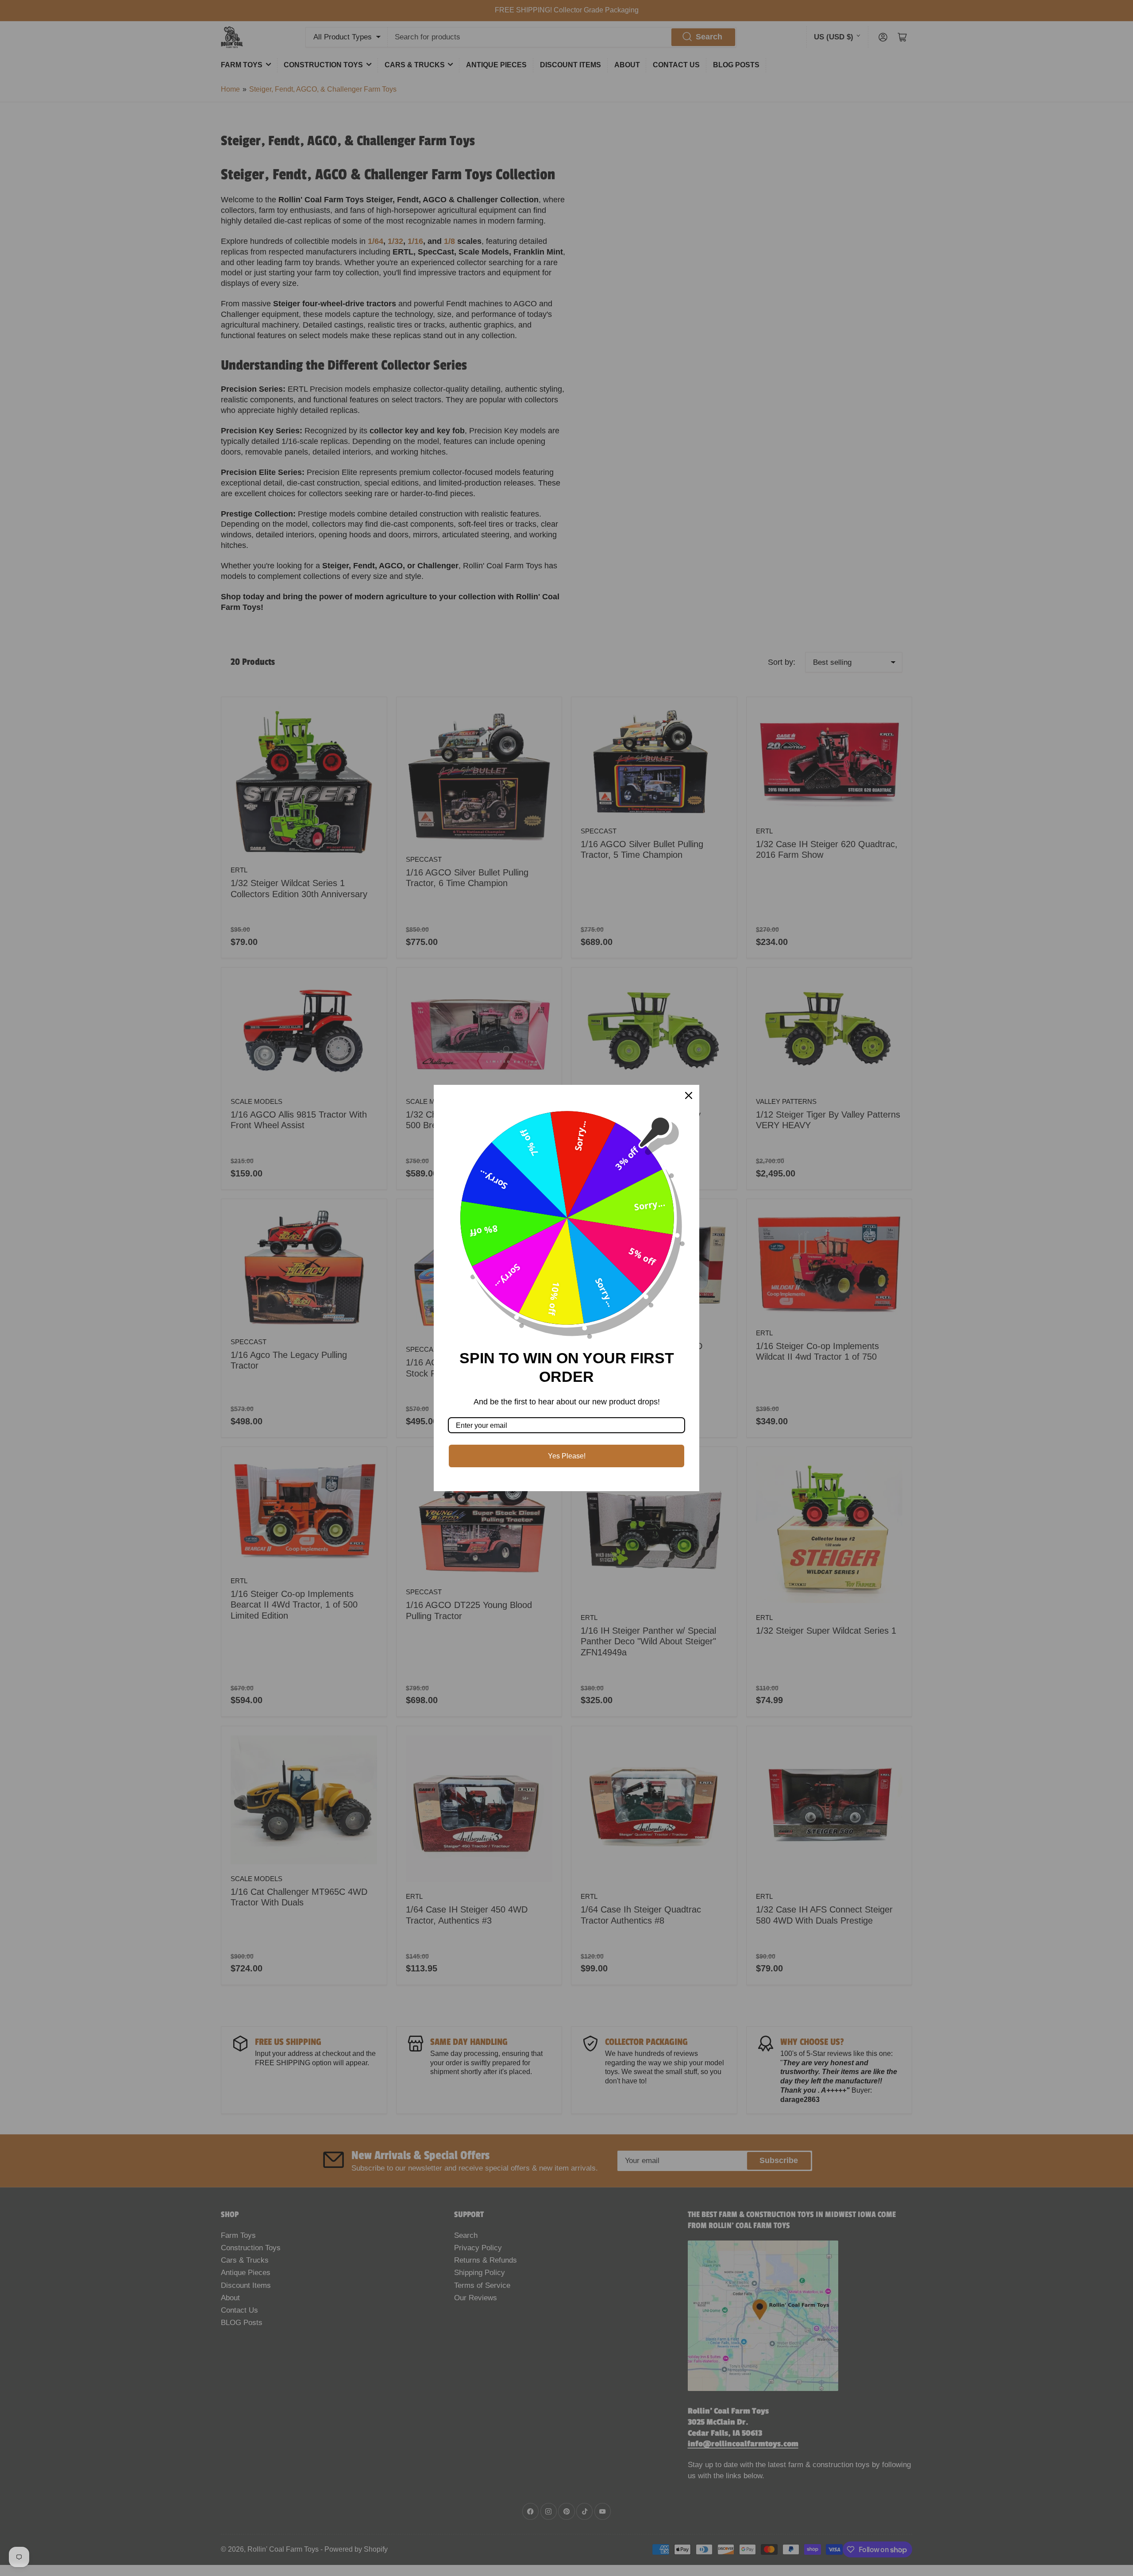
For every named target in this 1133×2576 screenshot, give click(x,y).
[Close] (689, 1095)
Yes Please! (567, 1456)
